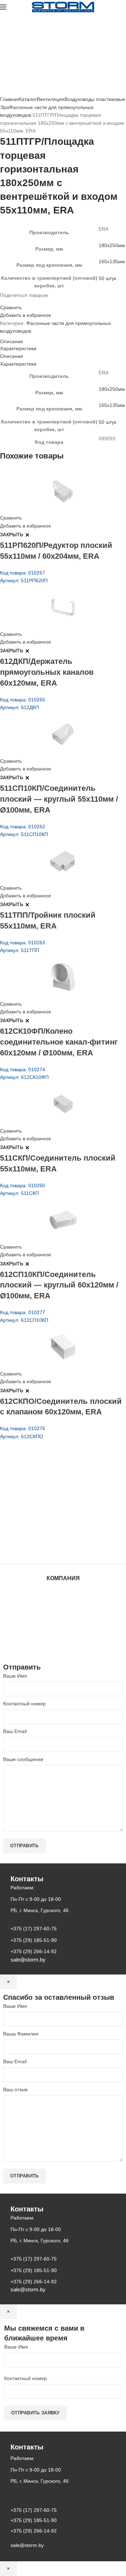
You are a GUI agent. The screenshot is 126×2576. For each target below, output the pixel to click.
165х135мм (112, 261)
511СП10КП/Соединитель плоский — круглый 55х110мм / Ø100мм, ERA (59, 799)
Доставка (63, 1640)
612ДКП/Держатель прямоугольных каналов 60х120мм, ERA (47, 672)
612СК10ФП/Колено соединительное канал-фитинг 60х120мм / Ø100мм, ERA (59, 1042)
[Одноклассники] (10, 301)
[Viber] (27, 301)
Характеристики (18, 348)
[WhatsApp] (15, 301)
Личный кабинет (63, 1627)
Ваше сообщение (23, 1759)
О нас (63, 1606)
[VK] (19, 301)
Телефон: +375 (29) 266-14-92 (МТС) (54, 1519)
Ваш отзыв (15, 2089)
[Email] (6, 301)
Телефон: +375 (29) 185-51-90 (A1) (52, 1509)
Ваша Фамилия (21, 2034)
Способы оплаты (63, 1647)
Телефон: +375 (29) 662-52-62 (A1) (52, 1489)
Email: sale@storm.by (35, 1548)
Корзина (63, 1633)
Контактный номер (24, 1704)
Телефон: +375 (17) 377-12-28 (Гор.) (53, 1529)
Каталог (28, 99)
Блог (63, 1613)
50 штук (107, 278)
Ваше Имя (15, 1676)
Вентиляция (51, 99)
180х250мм (112, 245)
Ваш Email (15, 1731)
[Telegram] (23, 301)
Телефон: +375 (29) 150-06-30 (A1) (52, 1499)
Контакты (63, 1620)
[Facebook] (2, 301)
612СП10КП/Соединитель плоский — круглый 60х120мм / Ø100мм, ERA (59, 1285)
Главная (9, 99)
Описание (12, 341)
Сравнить (11, 307)
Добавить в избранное (26, 315)
